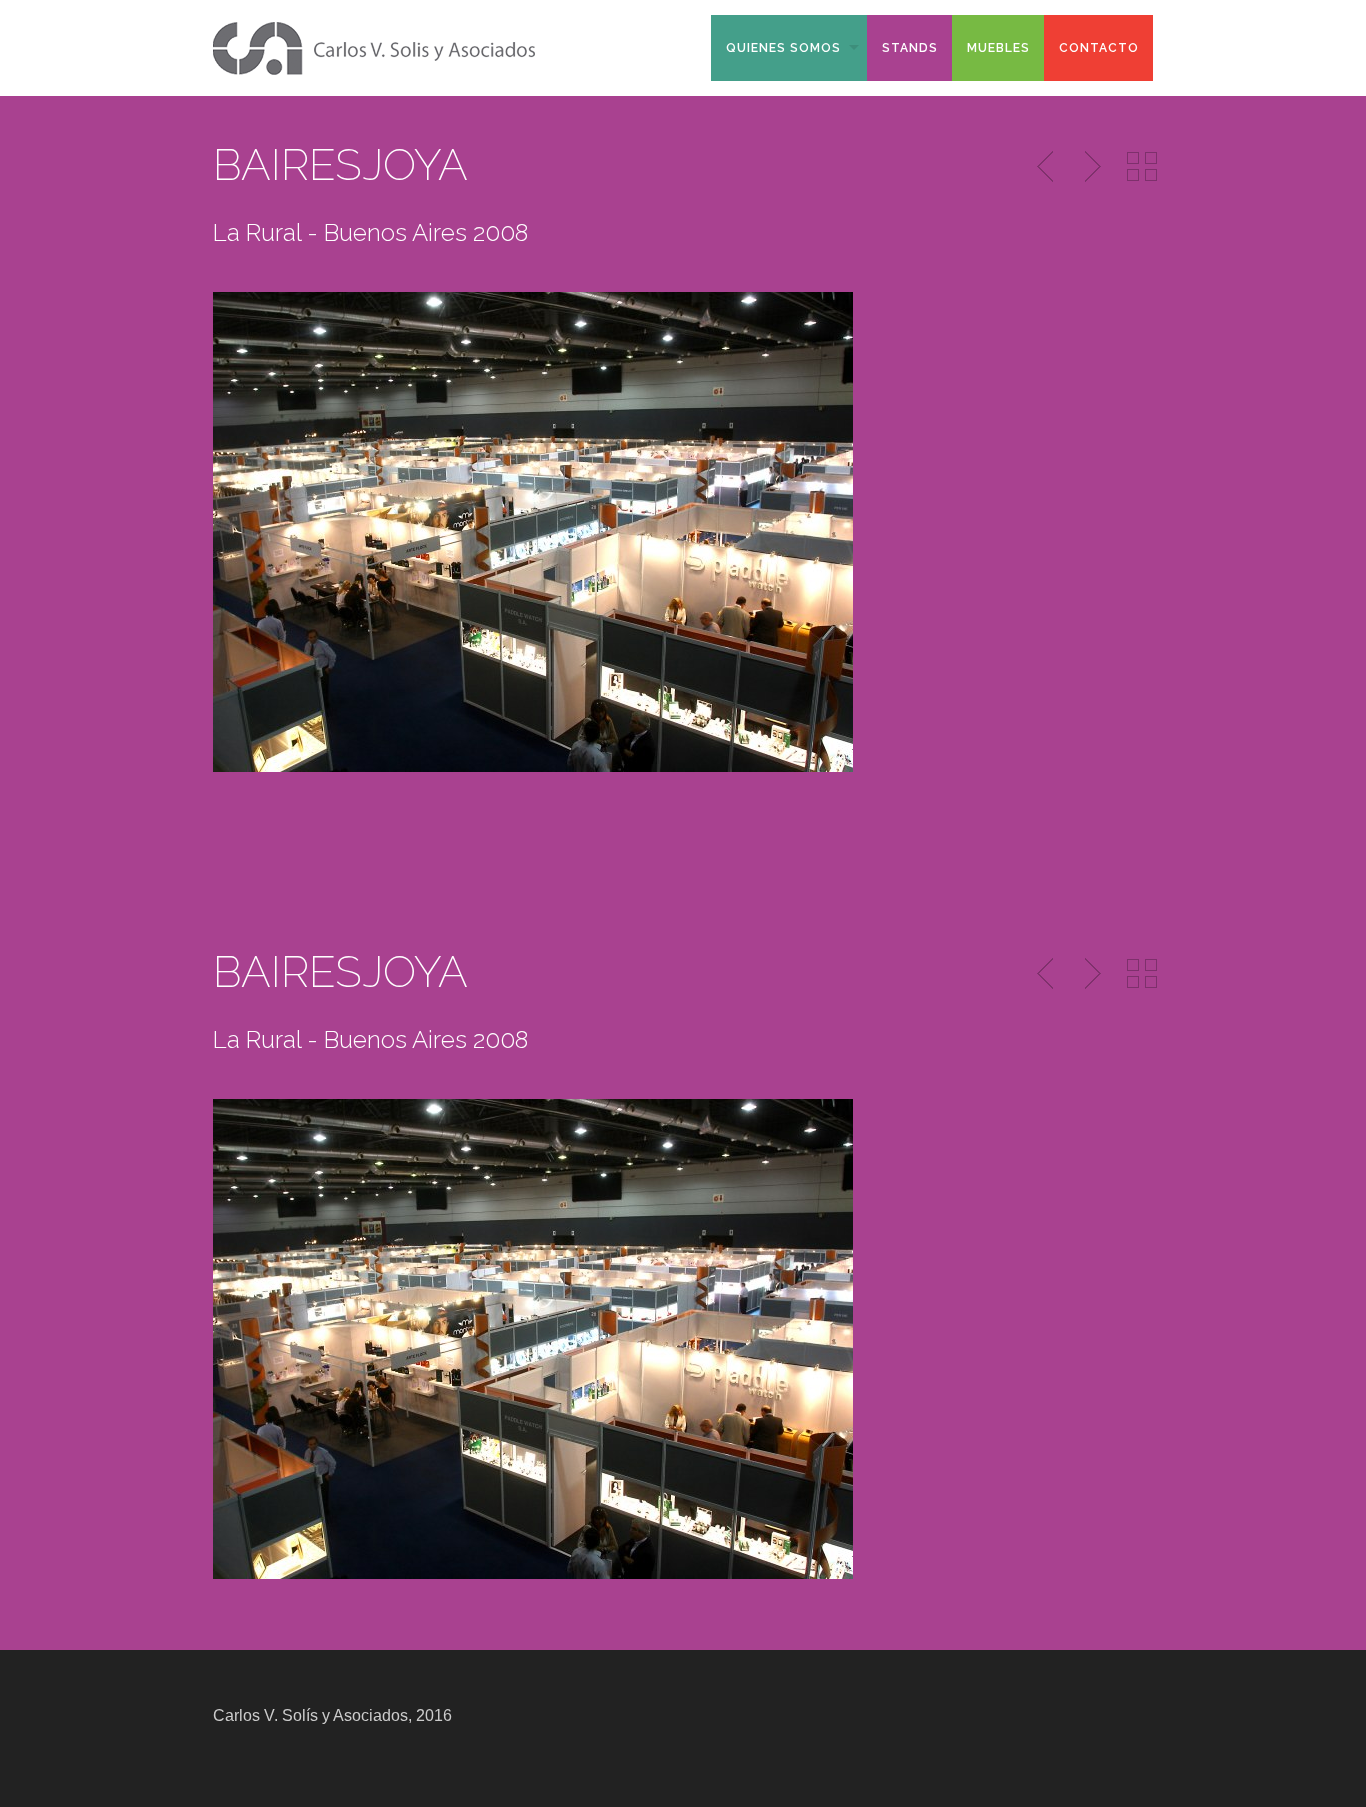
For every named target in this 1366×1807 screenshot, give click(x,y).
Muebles (998, 48)
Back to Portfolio (1142, 167)
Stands (910, 48)
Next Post (1090, 167)
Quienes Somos (783, 48)
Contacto (1099, 48)
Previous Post (1047, 167)
